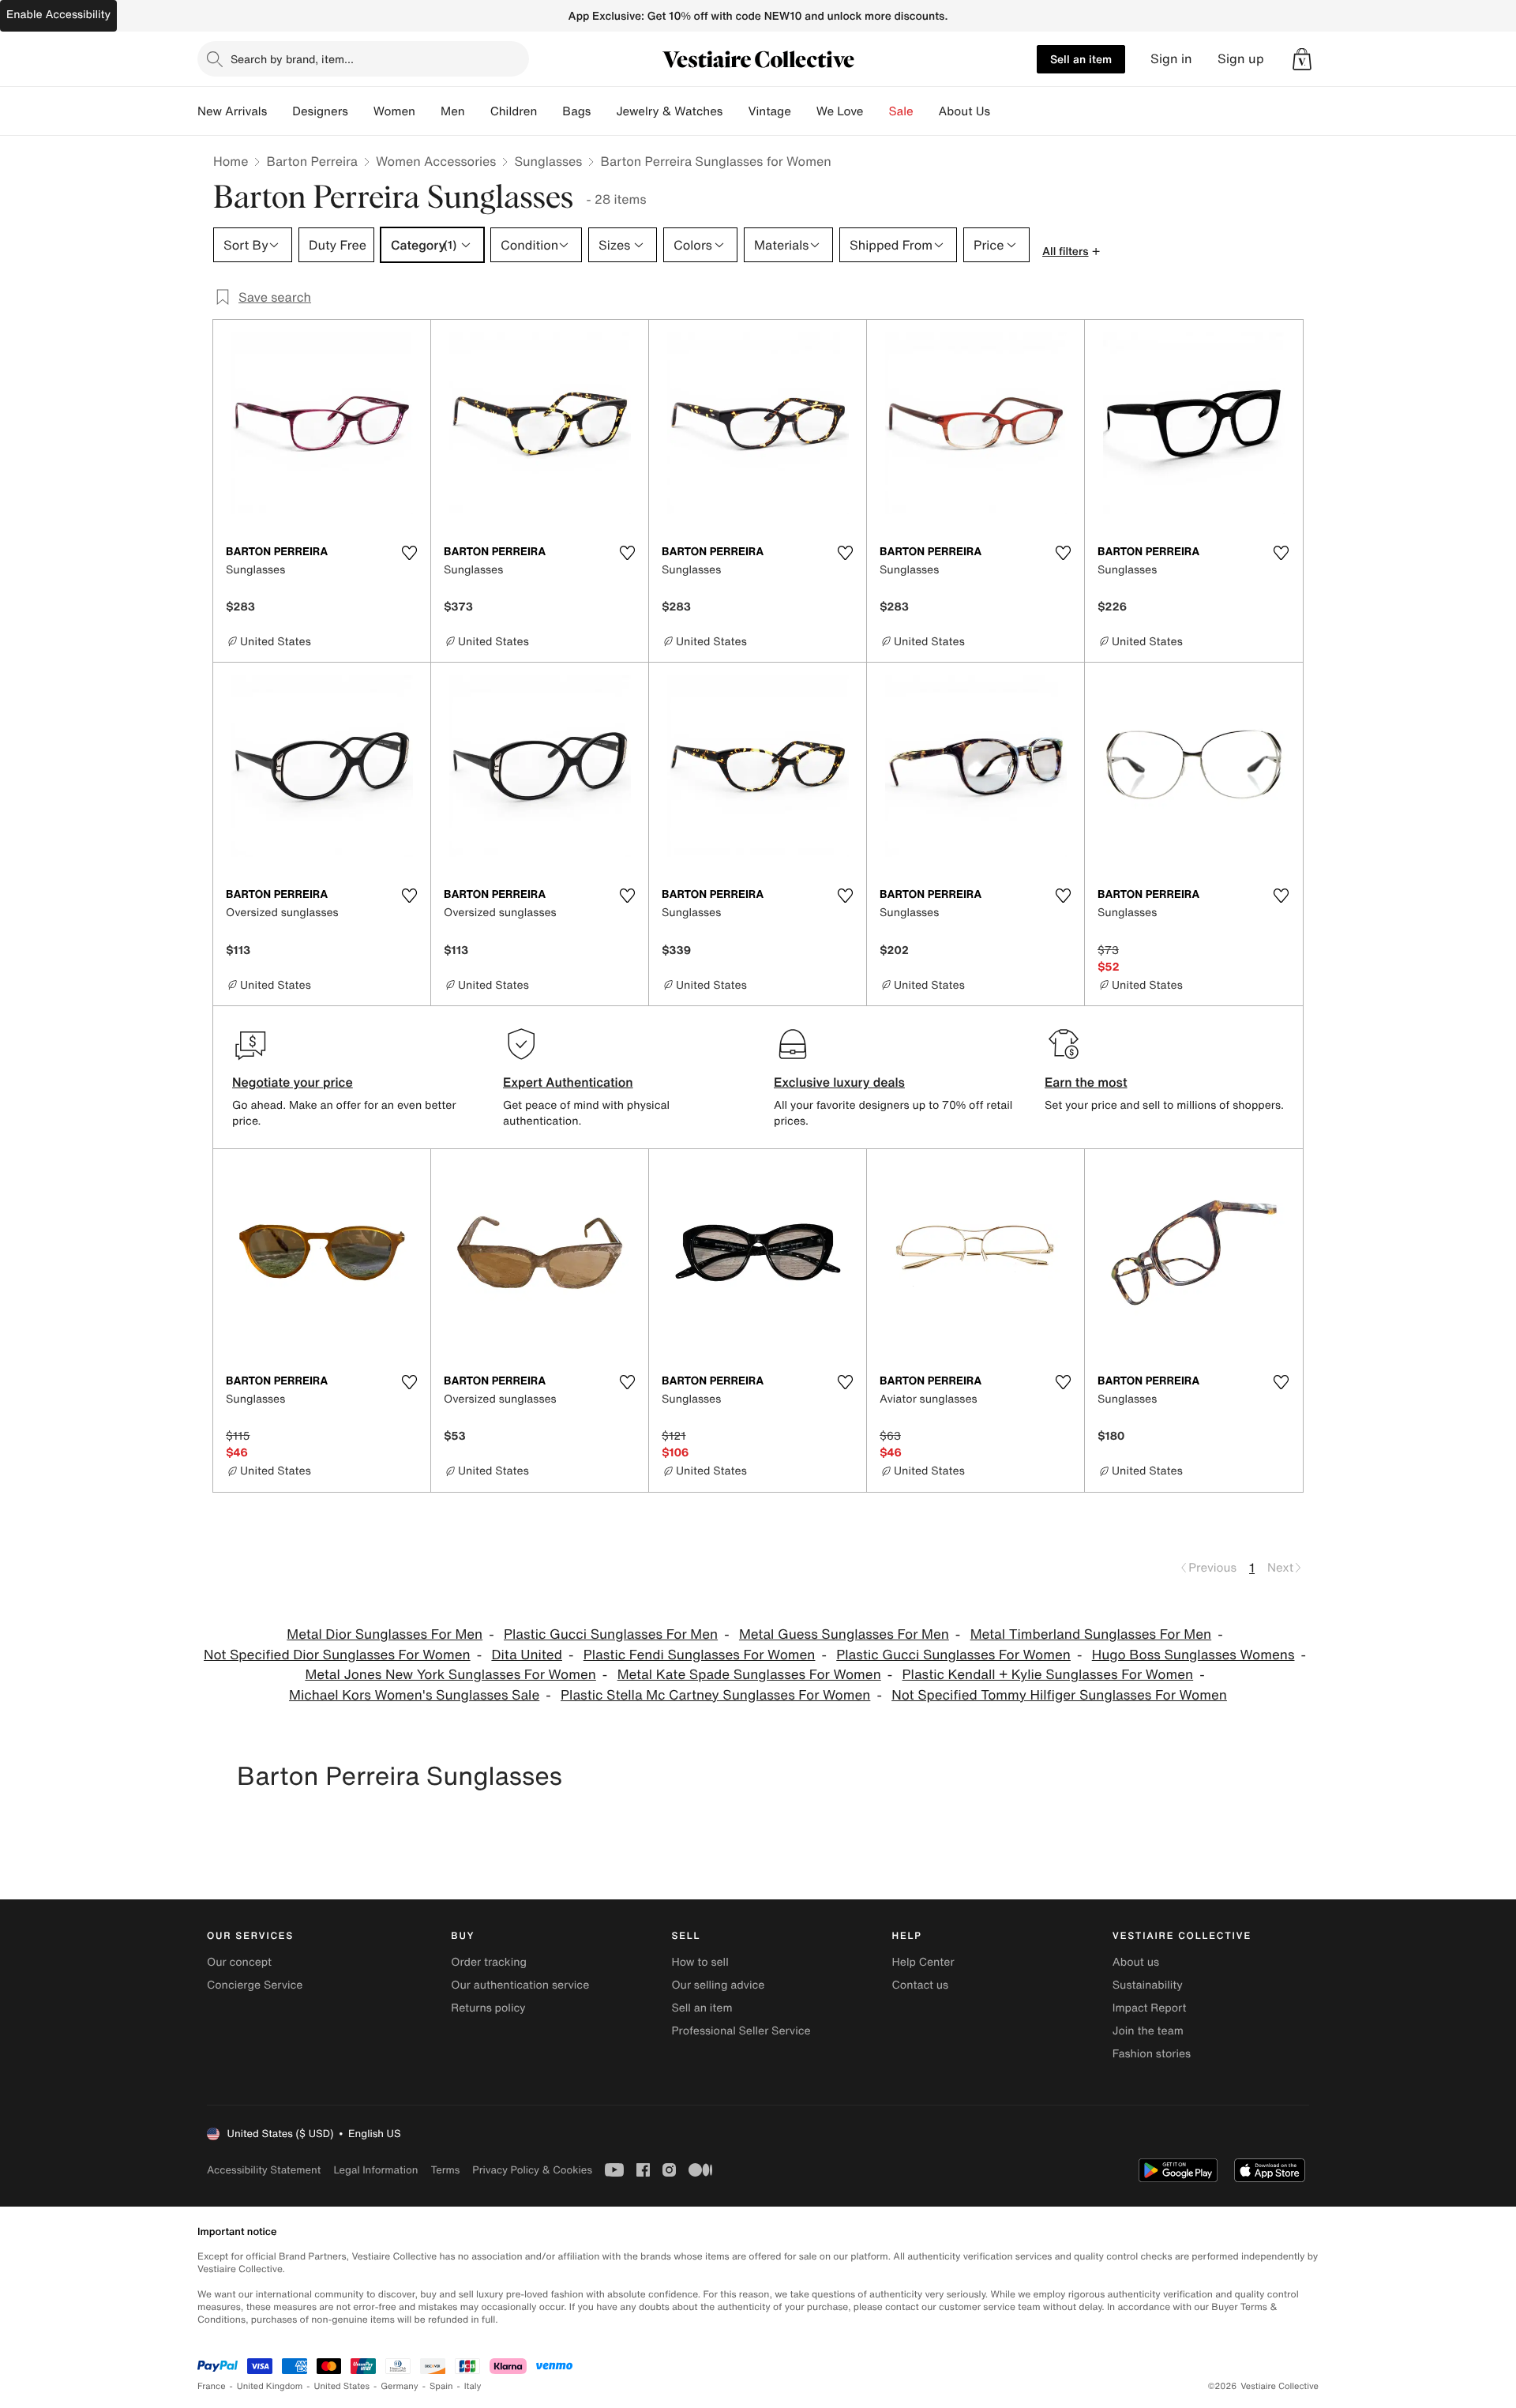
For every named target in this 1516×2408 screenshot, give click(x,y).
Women (394, 111)
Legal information (375, 2170)
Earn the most (1086, 1082)
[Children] (550, 111)
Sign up (1241, 59)
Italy (473, 2386)
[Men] (478, 111)
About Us (964, 111)
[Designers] (361, 111)
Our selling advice (718, 1985)
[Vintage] (804, 111)
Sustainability (1148, 1985)
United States (342, 2386)
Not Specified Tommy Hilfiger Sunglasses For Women (1059, 1695)
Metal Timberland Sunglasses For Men (1091, 1634)
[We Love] (876, 111)
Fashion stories (1152, 2054)
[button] (1302, 59)
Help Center (923, 1962)
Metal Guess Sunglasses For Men (844, 1634)
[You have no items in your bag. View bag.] (1302, 59)
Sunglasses (548, 161)
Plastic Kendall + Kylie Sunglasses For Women (1048, 1675)
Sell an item (1081, 59)
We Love (840, 111)
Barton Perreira (312, 161)
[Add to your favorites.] (409, 553)
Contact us (921, 1985)
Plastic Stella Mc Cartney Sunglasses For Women (715, 1695)
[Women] (428, 111)
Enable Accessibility (58, 15)
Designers (320, 111)
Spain (441, 2386)
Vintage (769, 111)
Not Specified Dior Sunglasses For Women (337, 1655)
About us (1136, 1962)
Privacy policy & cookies (532, 2170)
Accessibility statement (264, 2170)
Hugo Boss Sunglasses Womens (1193, 1655)
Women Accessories (436, 161)
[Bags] (603, 111)
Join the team (1148, 2031)
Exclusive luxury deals (839, 1082)
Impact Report (1150, 2008)
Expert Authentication (568, 1082)
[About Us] (1003, 111)
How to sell (700, 1962)
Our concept (239, 1962)
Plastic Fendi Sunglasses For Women (700, 1655)
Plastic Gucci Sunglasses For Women (953, 1655)
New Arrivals (232, 111)
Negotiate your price (293, 1082)
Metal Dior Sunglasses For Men (385, 1634)
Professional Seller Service (741, 2031)
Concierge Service (255, 1985)
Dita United (527, 1655)
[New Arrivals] (280, 111)
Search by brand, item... (292, 59)
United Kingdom (270, 2386)
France (212, 2386)
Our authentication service (520, 1985)
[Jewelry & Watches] (735, 111)
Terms (445, 2170)
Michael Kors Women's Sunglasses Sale (414, 1695)
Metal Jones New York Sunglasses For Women (450, 1675)
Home (231, 161)
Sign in (1171, 59)
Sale (901, 111)
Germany (400, 2386)
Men (453, 111)
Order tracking (489, 1962)
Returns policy (488, 2008)
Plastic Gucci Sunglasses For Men (611, 1634)
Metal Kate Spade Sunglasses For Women (749, 1675)
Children (514, 111)
